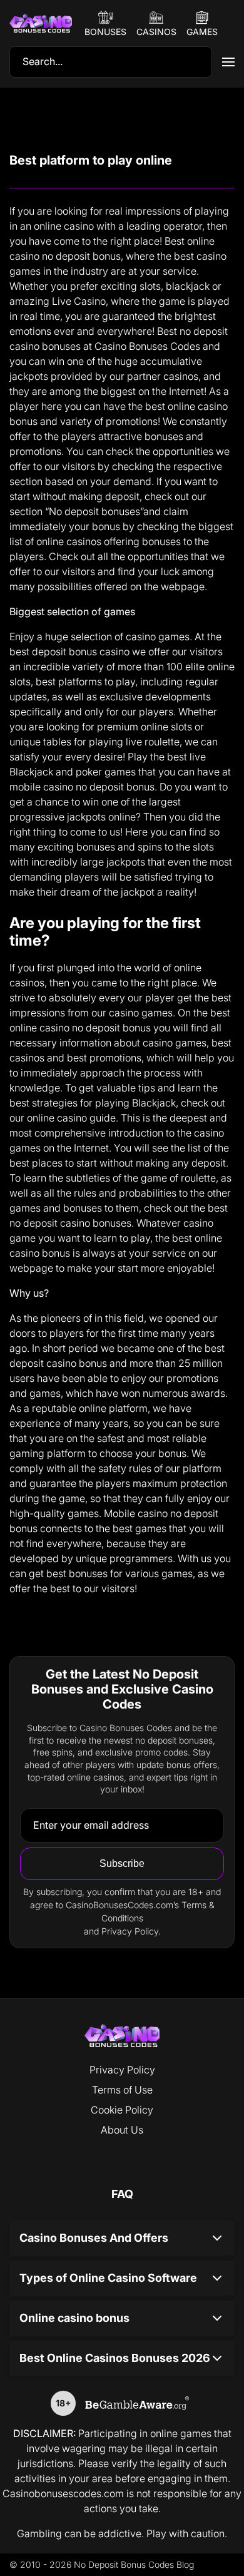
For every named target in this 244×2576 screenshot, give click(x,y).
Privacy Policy (122, 2070)
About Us (122, 2130)
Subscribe (122, 1863)
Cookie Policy (122, 2110)
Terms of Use (122, 2090)
